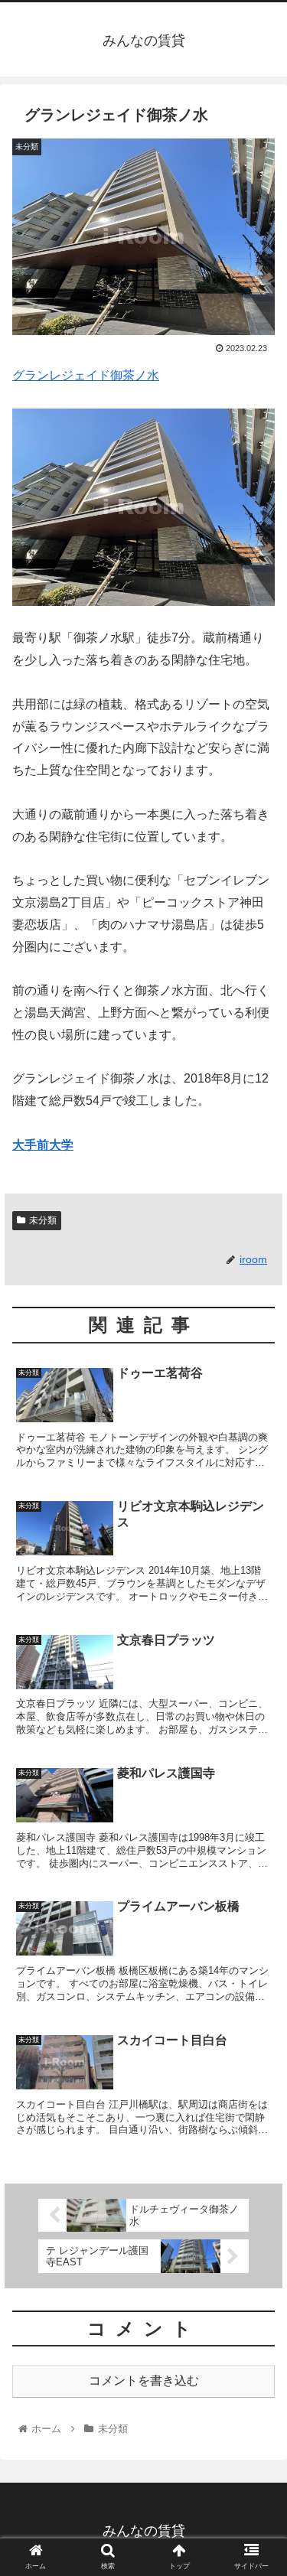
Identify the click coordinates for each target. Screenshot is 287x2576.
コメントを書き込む (144, 2381)
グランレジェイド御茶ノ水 (86, 375)
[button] (257, 1742)
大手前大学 (43, 1145)
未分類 (43, 1220)
